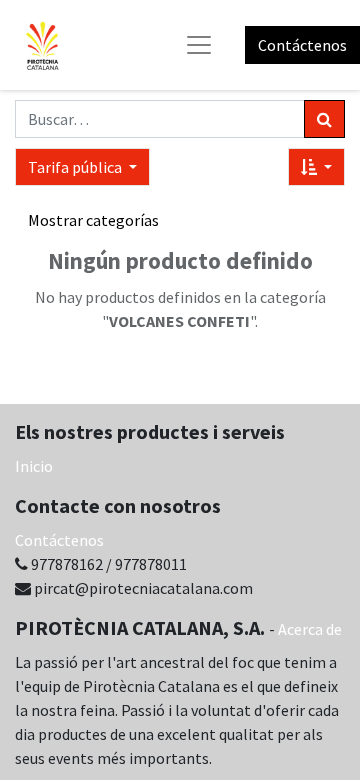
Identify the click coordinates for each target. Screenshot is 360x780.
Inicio (34, 466)
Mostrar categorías (93, 220)
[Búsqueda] (324, 119)
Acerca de (310, 629)
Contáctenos (302, 45)
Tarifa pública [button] (76, 167)
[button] (316, 167)
